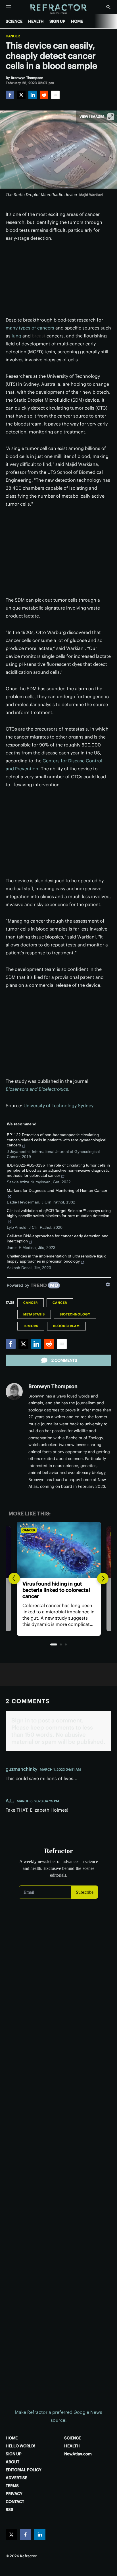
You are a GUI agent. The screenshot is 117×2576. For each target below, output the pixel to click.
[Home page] (59, 9)
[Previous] (14, 1578)
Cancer (13, 36)
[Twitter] (21, 95)
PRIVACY (14, 2494)
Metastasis (34, 1314)
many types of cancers (30, 328)
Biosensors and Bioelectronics (37, 1089)
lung (16, 336)
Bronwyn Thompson (53, 1386)
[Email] (55, 95)
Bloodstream (66, 1326)
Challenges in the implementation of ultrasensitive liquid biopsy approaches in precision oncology (57, 1259)
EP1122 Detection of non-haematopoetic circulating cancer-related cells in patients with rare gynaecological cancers (57, 1140)
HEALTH (36, 21)
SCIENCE (14, 21)
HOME (77, 21)
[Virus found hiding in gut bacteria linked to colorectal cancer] (58, 1550)
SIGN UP (57, 21)
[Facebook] (10, 95)
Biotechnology (75, 1314)
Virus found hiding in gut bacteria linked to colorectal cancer (56, 1590)
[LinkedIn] (33, 95)
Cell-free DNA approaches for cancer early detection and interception (58, 1238)
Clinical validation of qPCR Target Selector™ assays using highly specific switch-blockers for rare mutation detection (59, 1213)
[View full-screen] (111, 117)
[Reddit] (44, 95)
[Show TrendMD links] (108, 1284)
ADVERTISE (16, 2478)
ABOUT (12, 2462)
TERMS (12, 2486)
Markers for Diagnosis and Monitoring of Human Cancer (57, 1190)
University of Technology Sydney (58, 1106)
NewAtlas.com (78, 2454)
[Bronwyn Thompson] (14, 1392)
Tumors (31, 1326)
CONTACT (15, 2502)
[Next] (103, 1578)
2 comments (64, 1360)
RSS (10, 2510)
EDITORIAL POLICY (24, 2470)
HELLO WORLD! (20, 2446)
